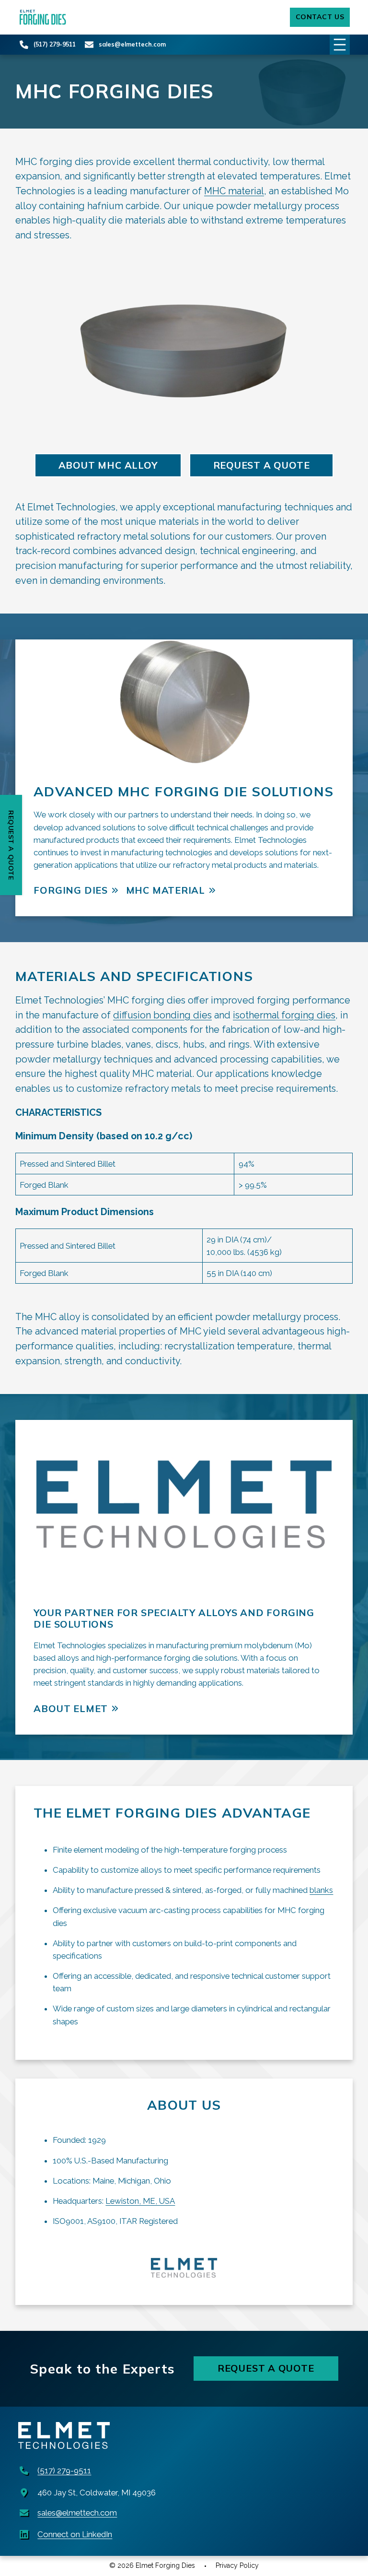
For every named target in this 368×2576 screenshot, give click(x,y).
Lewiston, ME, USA (140, 2201)
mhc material (166, 890)
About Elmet (71, 1708)
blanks (321, 1890)
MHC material (234, 191)
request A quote (262, 465)
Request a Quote (266, 2368)
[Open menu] (340, 45)
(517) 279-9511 (55, 44)
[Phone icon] (24, 45)
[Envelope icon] (89, 45)
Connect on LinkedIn (75, 2534)
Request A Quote (11, 845)
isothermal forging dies (284, 1015)
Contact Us (320, 17)
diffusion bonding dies (162, 1015)
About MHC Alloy (108, 465)
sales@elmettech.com (132, 44)
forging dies (70, 890)
